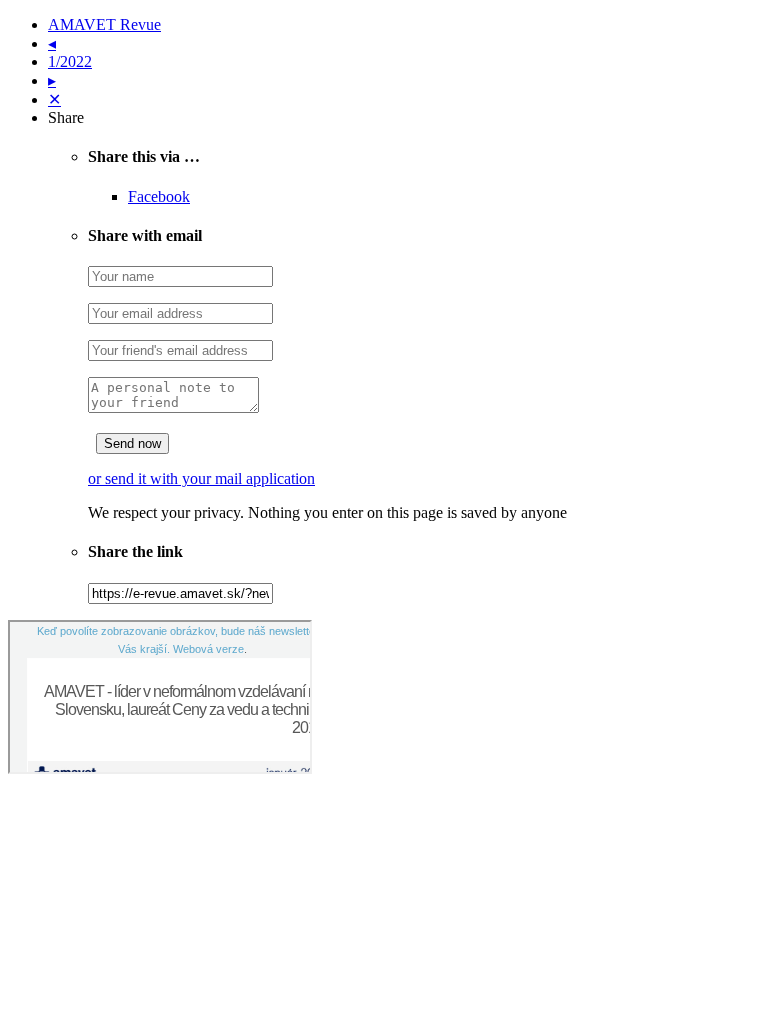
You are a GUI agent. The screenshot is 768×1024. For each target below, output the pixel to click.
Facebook (159, 196)
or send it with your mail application (201, 478)
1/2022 (70, 61)
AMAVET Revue (104, 24)
